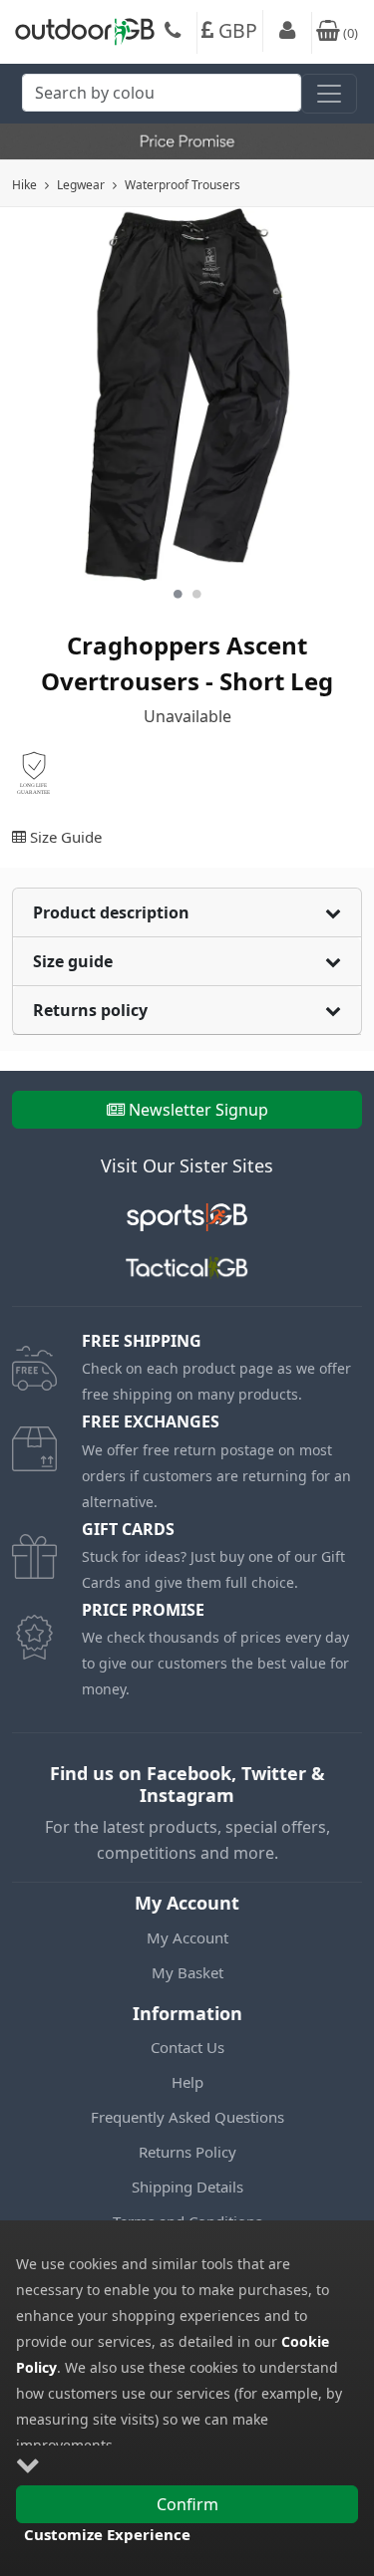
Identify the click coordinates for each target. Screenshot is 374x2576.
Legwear (81, 185)
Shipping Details (187, 2187)
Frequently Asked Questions (187, 2117)
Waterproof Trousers (183, 185)
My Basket (187, 1972)
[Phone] (173, 33)
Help (187, 2082)
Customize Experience (107, 2534)
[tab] (187, 913)
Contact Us (187, 2047)
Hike (24, 185)
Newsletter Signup (198, 1110)
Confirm (187, 2504)
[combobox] (162, 98)
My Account (187, 1937)
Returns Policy (187, 2152)
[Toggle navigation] (329, 94)
